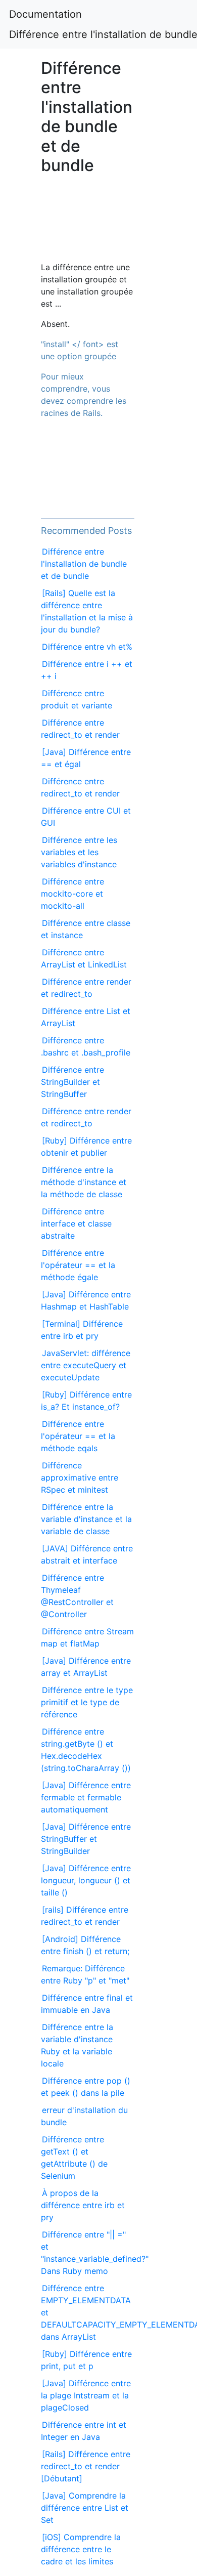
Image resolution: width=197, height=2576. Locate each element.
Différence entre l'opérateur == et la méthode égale (78, 1265)
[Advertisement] (88, 223)
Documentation (45, 14)
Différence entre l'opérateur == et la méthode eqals (78, 1436)
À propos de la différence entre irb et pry (83, 2205)
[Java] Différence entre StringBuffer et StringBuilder (86, 1839)
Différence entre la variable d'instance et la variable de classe (86, 1519)
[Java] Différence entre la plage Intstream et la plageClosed (86, 2395)
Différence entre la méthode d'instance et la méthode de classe (84, 1182)
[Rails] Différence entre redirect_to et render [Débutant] (86, 2466)
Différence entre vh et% (87, 647)
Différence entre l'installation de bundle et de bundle (84, 564)
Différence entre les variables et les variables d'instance (79, 852)
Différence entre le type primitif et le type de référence (87, 1702)
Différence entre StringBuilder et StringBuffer (72, 1082)
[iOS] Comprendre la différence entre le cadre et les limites (81, 2549)
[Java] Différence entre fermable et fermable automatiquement (86, 1797)
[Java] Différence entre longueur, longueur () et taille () (86, 1880)
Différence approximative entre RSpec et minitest (80, 1477)
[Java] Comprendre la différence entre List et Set (85, 2508)
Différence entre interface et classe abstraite (76, 1223)
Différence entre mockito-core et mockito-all (72, 894)
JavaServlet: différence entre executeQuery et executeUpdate (86, 1365)
